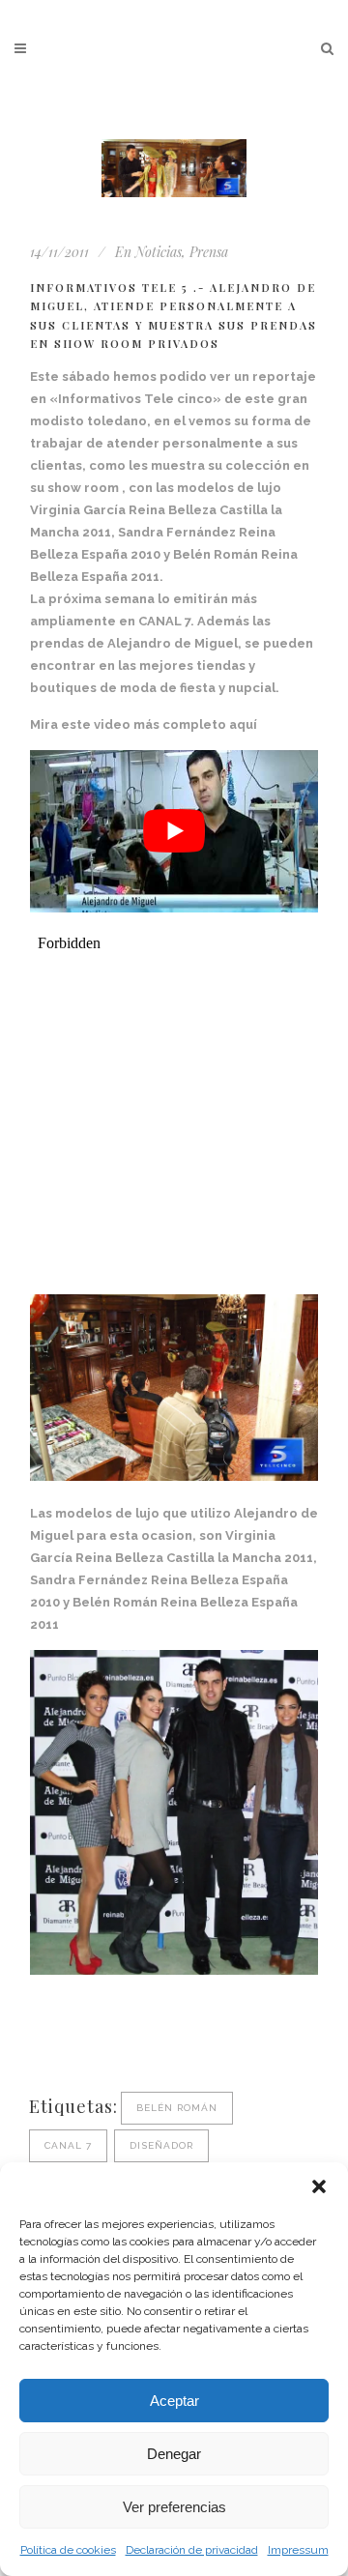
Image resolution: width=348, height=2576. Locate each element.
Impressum (298, 2550)
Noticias (159, 252)
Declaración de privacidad (192, 2550)
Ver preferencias (174, 2507)
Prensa (209, 252)
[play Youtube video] (174, 831)
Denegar (174, 2454)
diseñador (161, 2145)
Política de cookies (68, 2550)
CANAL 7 (68, 2145)
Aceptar (174, 2401)
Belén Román (177, 2108)
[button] (319, 2186)
